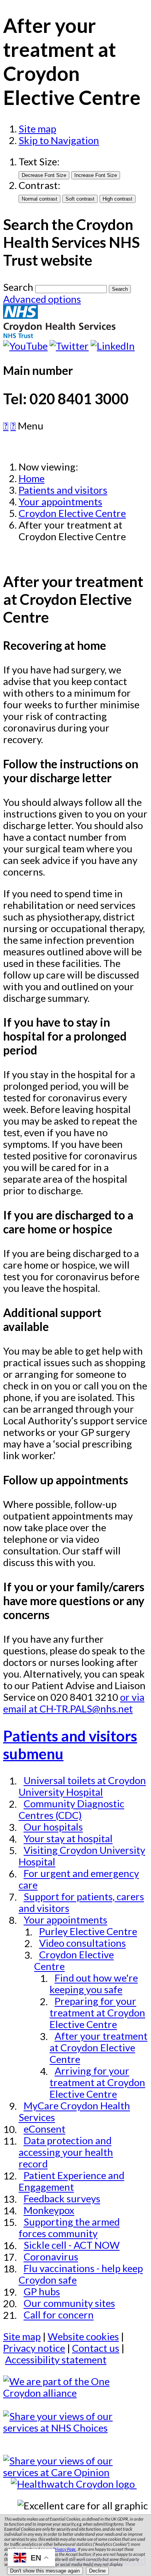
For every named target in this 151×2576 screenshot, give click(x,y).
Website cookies (83, 2336)
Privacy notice (34, 2348)
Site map (37, 129)
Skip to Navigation (59, 140)
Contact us (96, 2348)
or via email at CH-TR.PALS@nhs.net (74, 1703)
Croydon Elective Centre (72, 513)
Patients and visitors (63, 490)
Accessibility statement (56, 2360)
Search (18, 287)
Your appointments (60, 501)
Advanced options (42, 299)
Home (32, 478)
